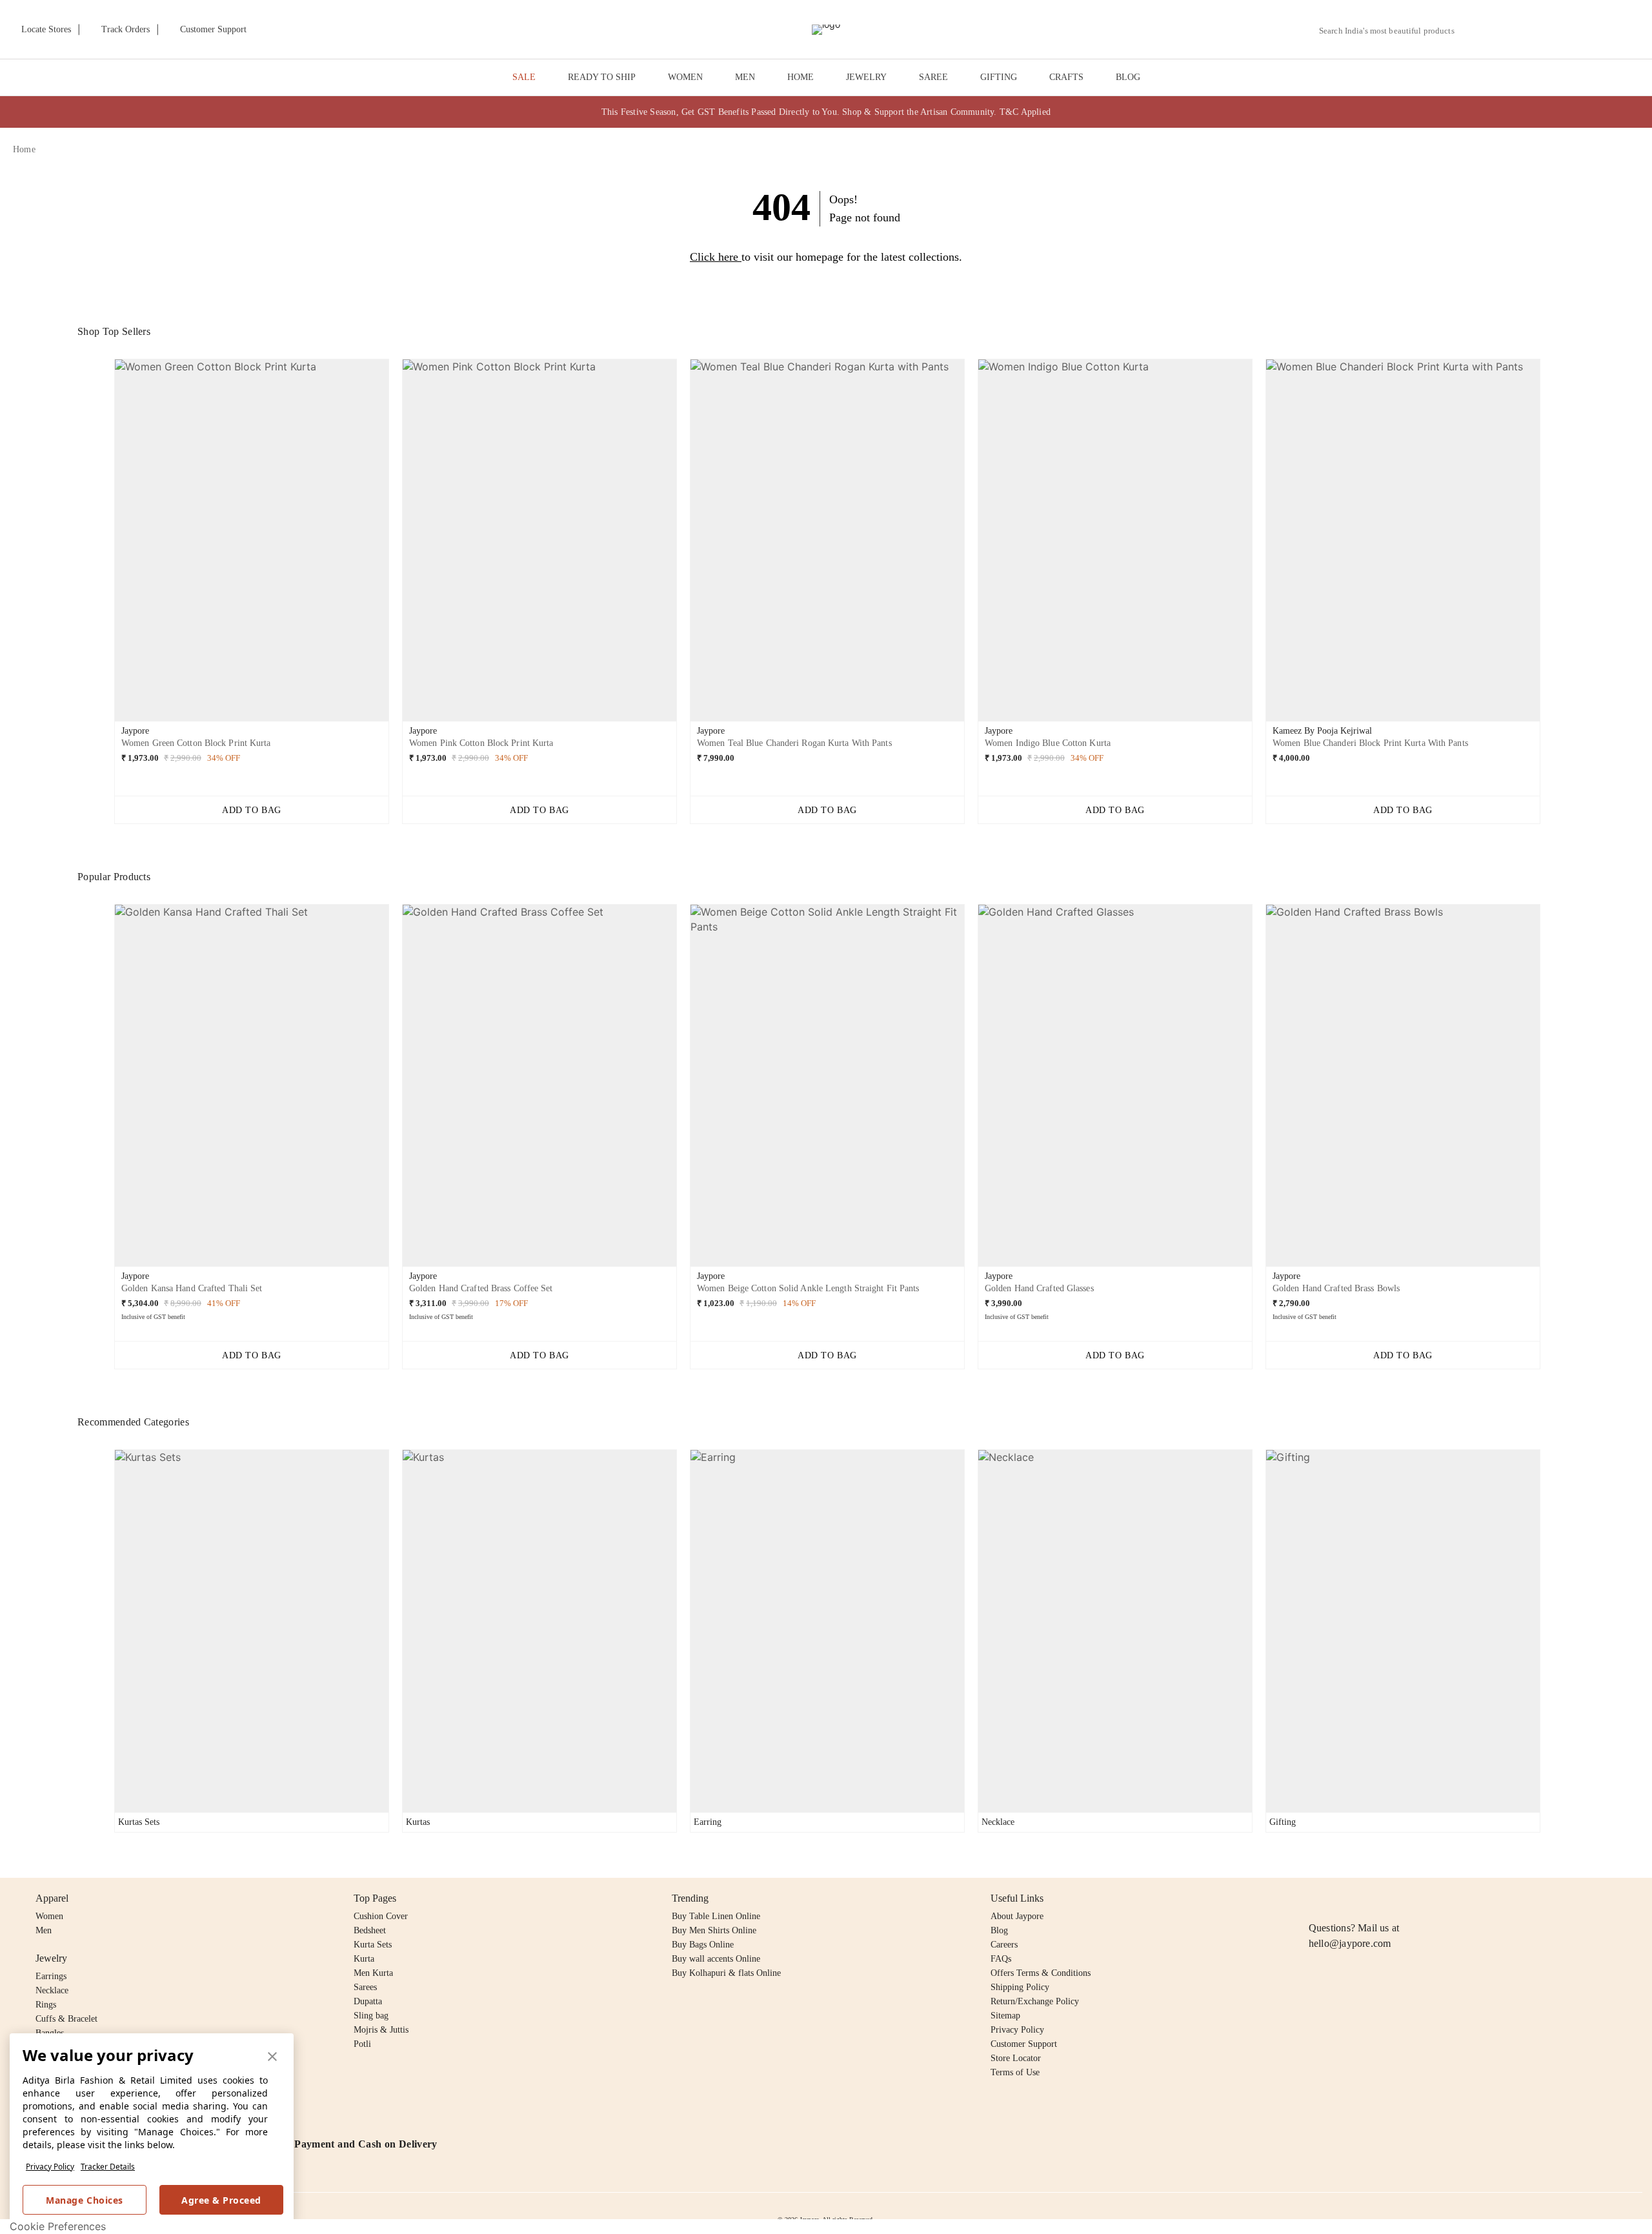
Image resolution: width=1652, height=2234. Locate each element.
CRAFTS (1066, 77)
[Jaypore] (826, 30)
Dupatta (368, 2001)
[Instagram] (1316, 1898)
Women (49, 1916)
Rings (46, 2005)
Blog (999, 1930)
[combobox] (1392, 31)
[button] (1502, 30)
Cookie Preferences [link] (58, 2226)
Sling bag (371, 2016)
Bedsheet (370, 1930)
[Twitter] (1366, 1898)
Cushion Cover (381, 1916)
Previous (104, 545)
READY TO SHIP (602, 77)
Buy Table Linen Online (716, 1916)
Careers (1004, 1945)
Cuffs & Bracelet (66, 2019)
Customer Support (1024, 2044)
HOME (801, 77)
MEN (745, 77)
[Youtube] (1391, 1898)
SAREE (933, 77)
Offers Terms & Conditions (1041, 1973)
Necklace (52, 1990)
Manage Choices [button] (84, 2200)
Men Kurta (373, 1973)
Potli (362, 2044)
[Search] (1472, 31)
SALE (524, 77)
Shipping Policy (1020, 1987)
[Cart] (1567, 30)
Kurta (364, 1959)
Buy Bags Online (703, 1945)
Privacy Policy (50, 2167)
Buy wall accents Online (716, 1959)
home (24, 149)
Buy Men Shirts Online (714, 1930)
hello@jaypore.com (1350, 1943)
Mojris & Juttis (381, 2030)
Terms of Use (1015, 2072)
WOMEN (685, 77)
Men (44, 1930)
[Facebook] (1342, 1898)
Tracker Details (108, 2167)
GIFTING (999, 77)
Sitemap (1005, 2016)
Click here (714, 257)
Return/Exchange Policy (1035, 2001)
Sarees (365, 1987)
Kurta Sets (373, 1945)
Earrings (51, 1976)
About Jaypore (1017, 1916)
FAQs (1001, 1959)
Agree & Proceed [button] (221, 2200)
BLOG (1128, 77)
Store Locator (1016, 2058)
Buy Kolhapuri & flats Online (726, 1973)
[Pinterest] (1416, 1898)
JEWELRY (866, 77)
